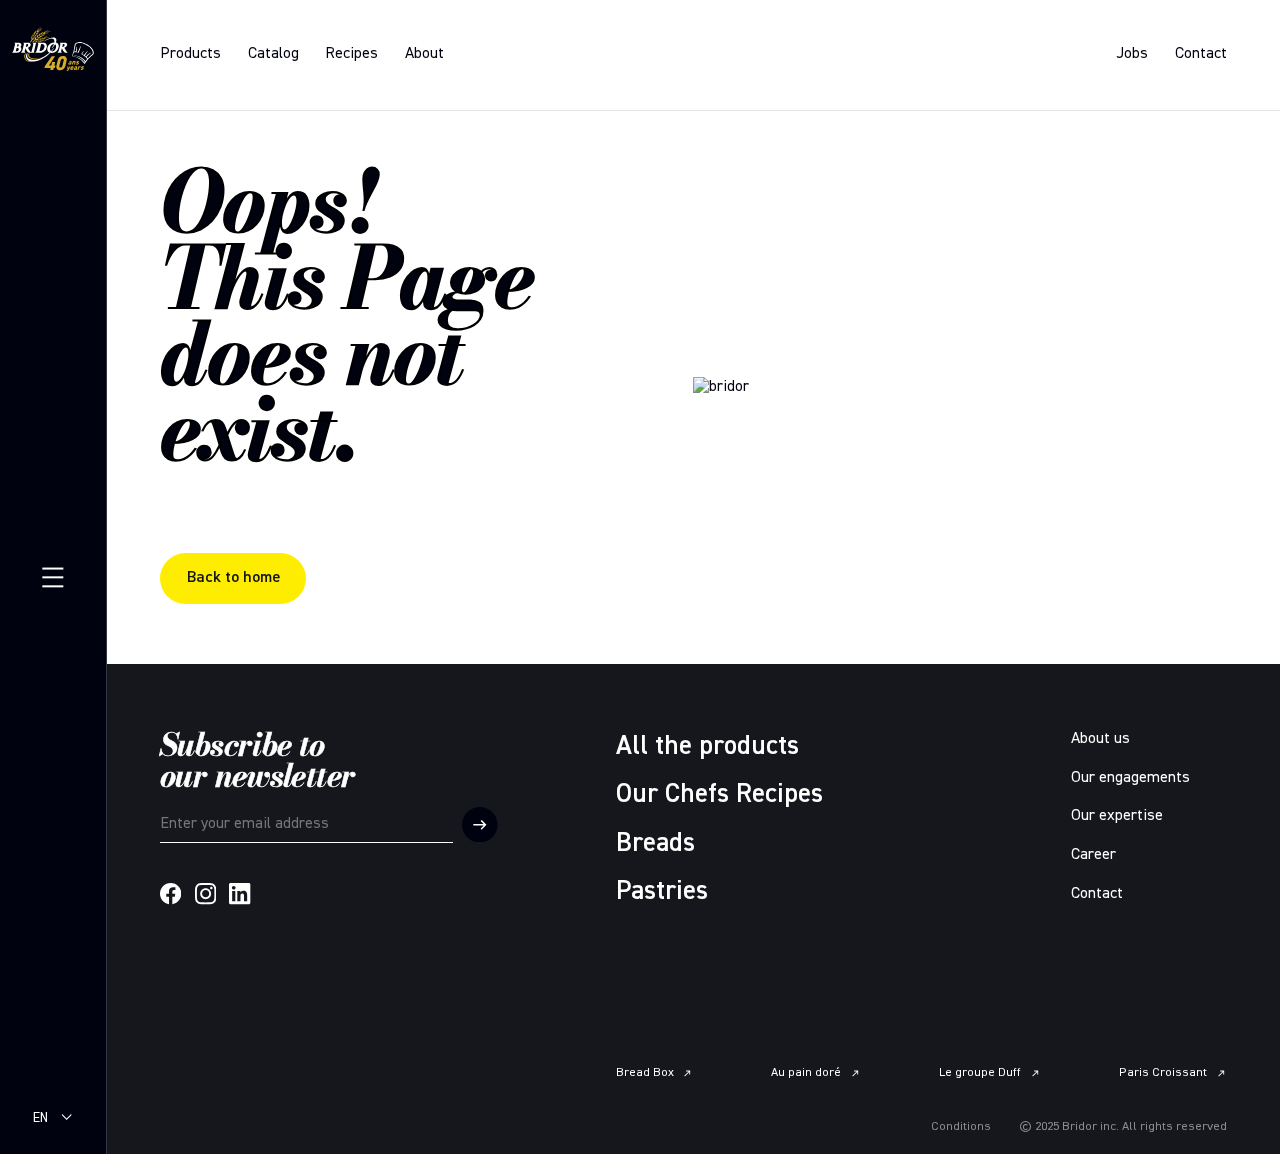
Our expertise (1117, 816)
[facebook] (170, 893)
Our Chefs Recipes (719, 794)
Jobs (1132, 54)
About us (1100, 739)
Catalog (273, 54)
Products (190, 54)
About (424, 54)
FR (40, 1136)
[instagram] (205, 893)
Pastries (662, 891)
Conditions (961, 1126)
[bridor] (53, 53)
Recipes (351, 54)
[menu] (52, 576)
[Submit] (480, 825)
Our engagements (1130, 778)
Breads (655, 843)
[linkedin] (239, 893)
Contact (1201, 54)
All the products (707, 746)
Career (1093, 855)
